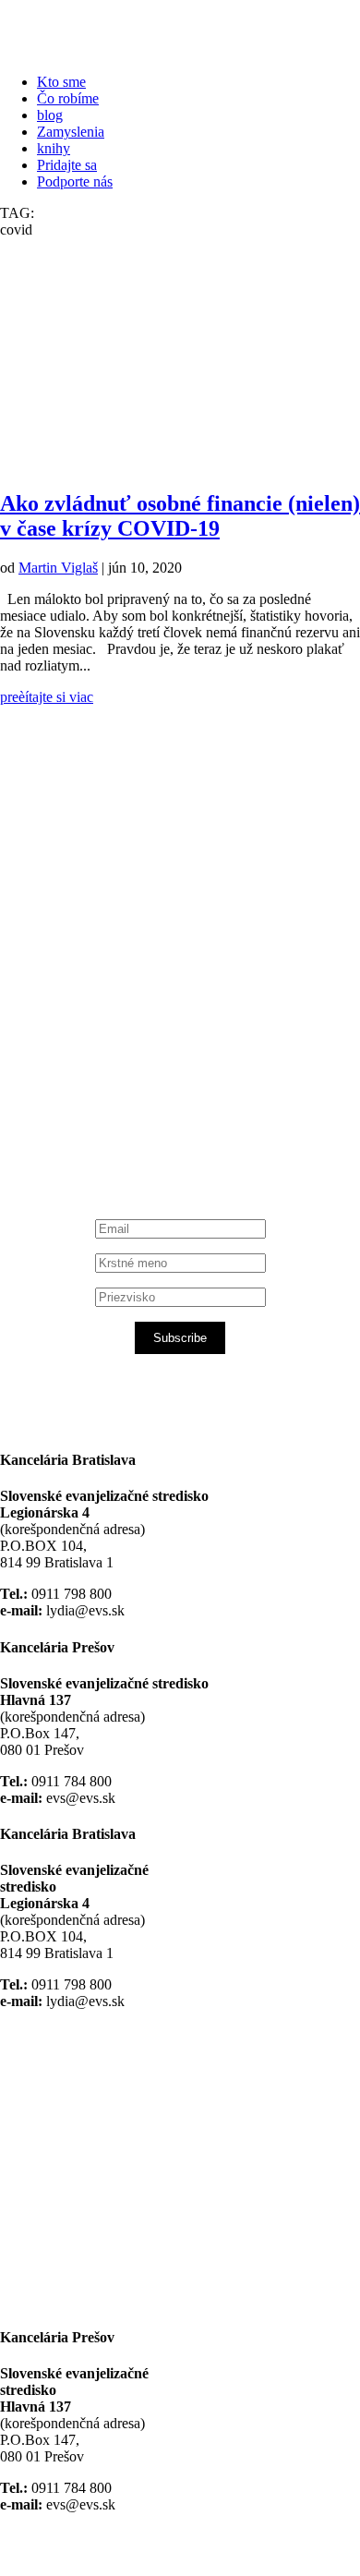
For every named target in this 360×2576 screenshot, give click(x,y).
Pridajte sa (67, 165)
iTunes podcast (111, 1117)
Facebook (93, 942)
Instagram (94, 1084)
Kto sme (61, 82)
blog (50, 115)
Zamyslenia (71, 132)
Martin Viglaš (58, 568)
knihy (54, 148)
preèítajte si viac (47, 697)
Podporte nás (75, 181)
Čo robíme (68, 98)
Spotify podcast (111, 1101)
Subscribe (180, 1338)
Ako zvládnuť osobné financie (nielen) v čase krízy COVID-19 (180, 516)
